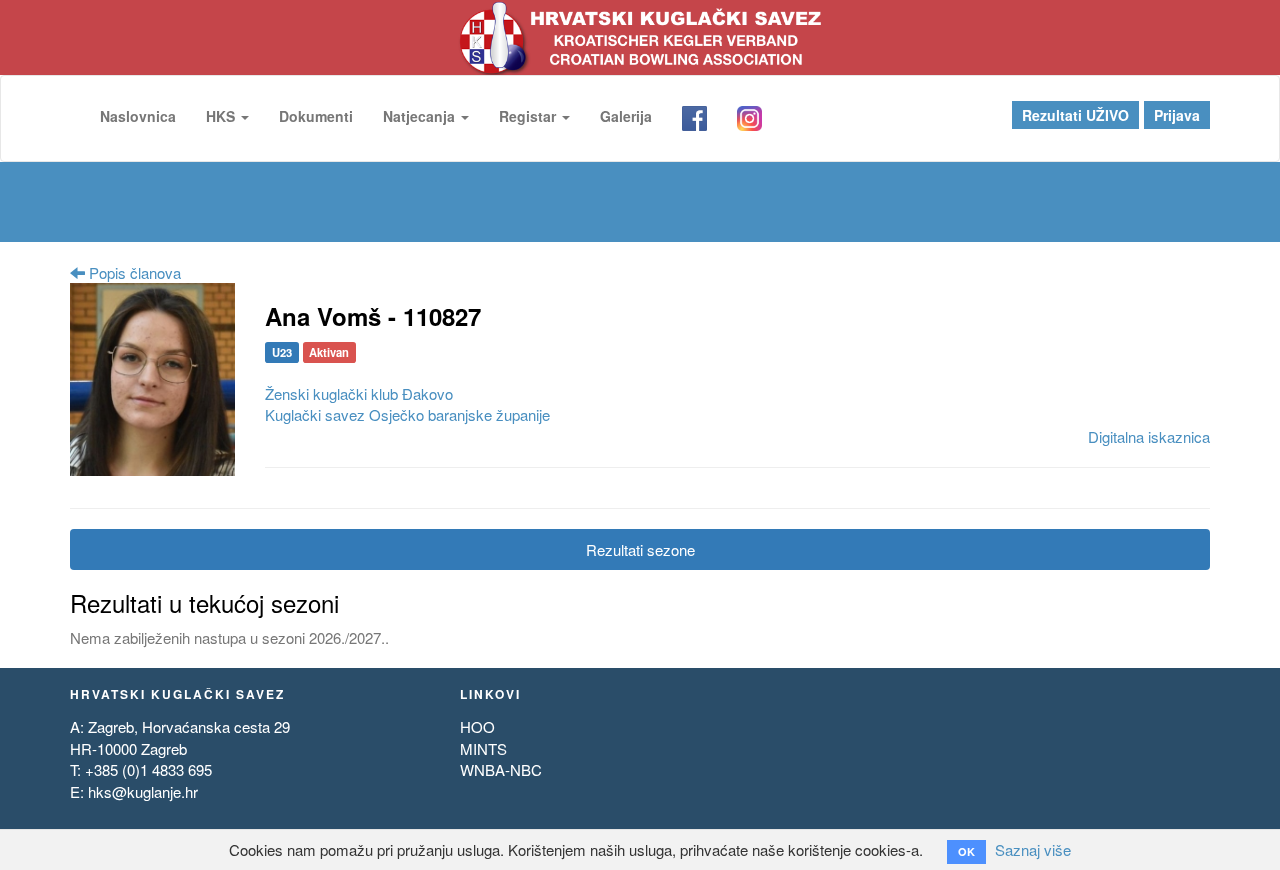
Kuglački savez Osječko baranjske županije (407, 414)
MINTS (483, 748)
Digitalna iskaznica (1149, 436)
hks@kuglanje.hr (143, 791)
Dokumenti (316, 116)
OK (966, 851)
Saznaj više (1033, 849)
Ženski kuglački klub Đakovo (359, 393)
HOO (477, 726)
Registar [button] (529, 116)
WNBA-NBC (501, 769)
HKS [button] (222, 116)
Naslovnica (138, 116)
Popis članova (133, 272)
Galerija (626, 116)
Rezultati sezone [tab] (640, 549)
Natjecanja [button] (421, 116)
